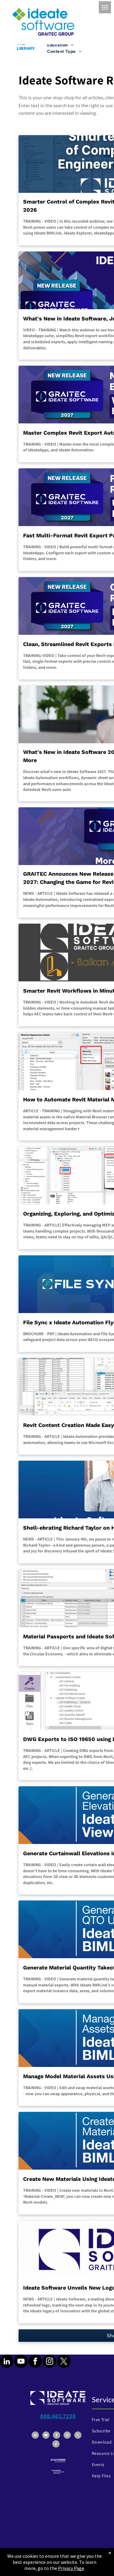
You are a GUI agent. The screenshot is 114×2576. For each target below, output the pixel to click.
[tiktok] (56, 2445)
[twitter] (64, 2362)
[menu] (105, 7)
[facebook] (35, 2362)
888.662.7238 (58, 2416)
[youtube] (21, 2362)
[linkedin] (7, 2362)
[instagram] (50, 2362)
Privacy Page (71, 2568)
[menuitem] (76, 45)
